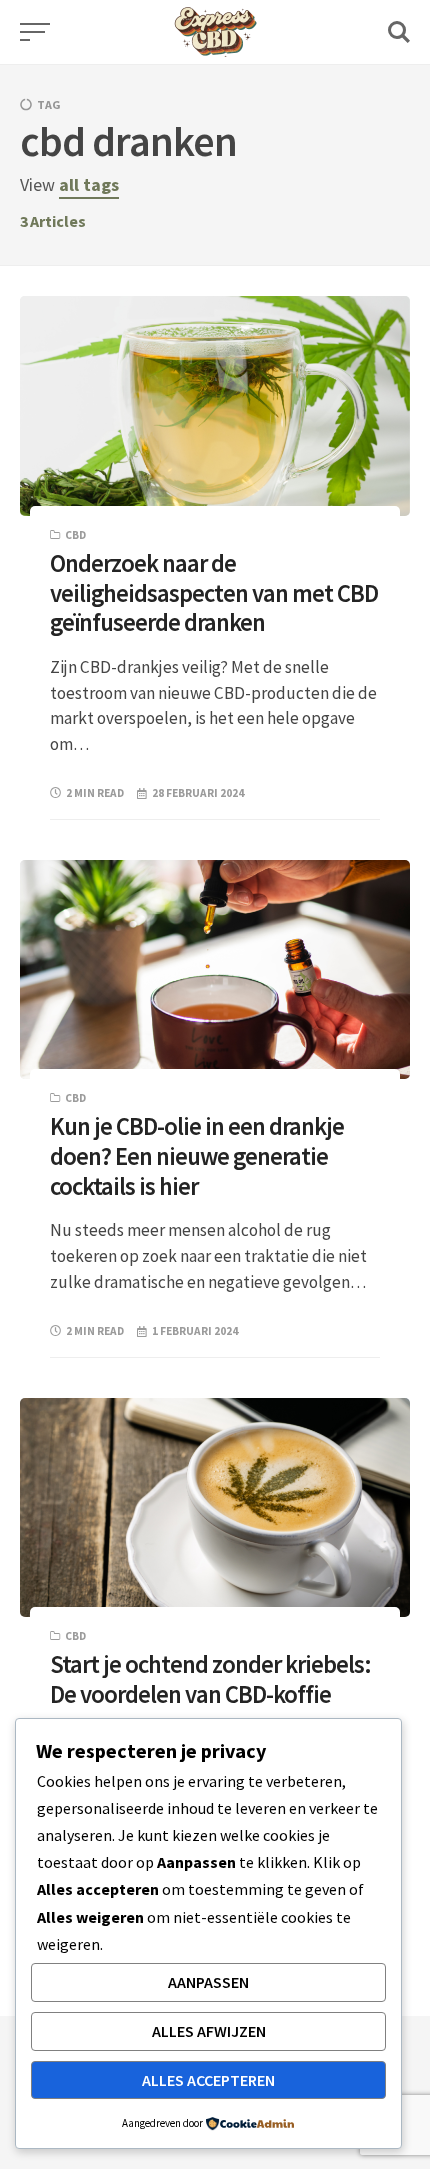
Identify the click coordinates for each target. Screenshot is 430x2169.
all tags (89, 184)
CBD (75, 535)
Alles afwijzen (209, 2031)
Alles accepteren (208, 2080)
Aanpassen (208, 1982)
